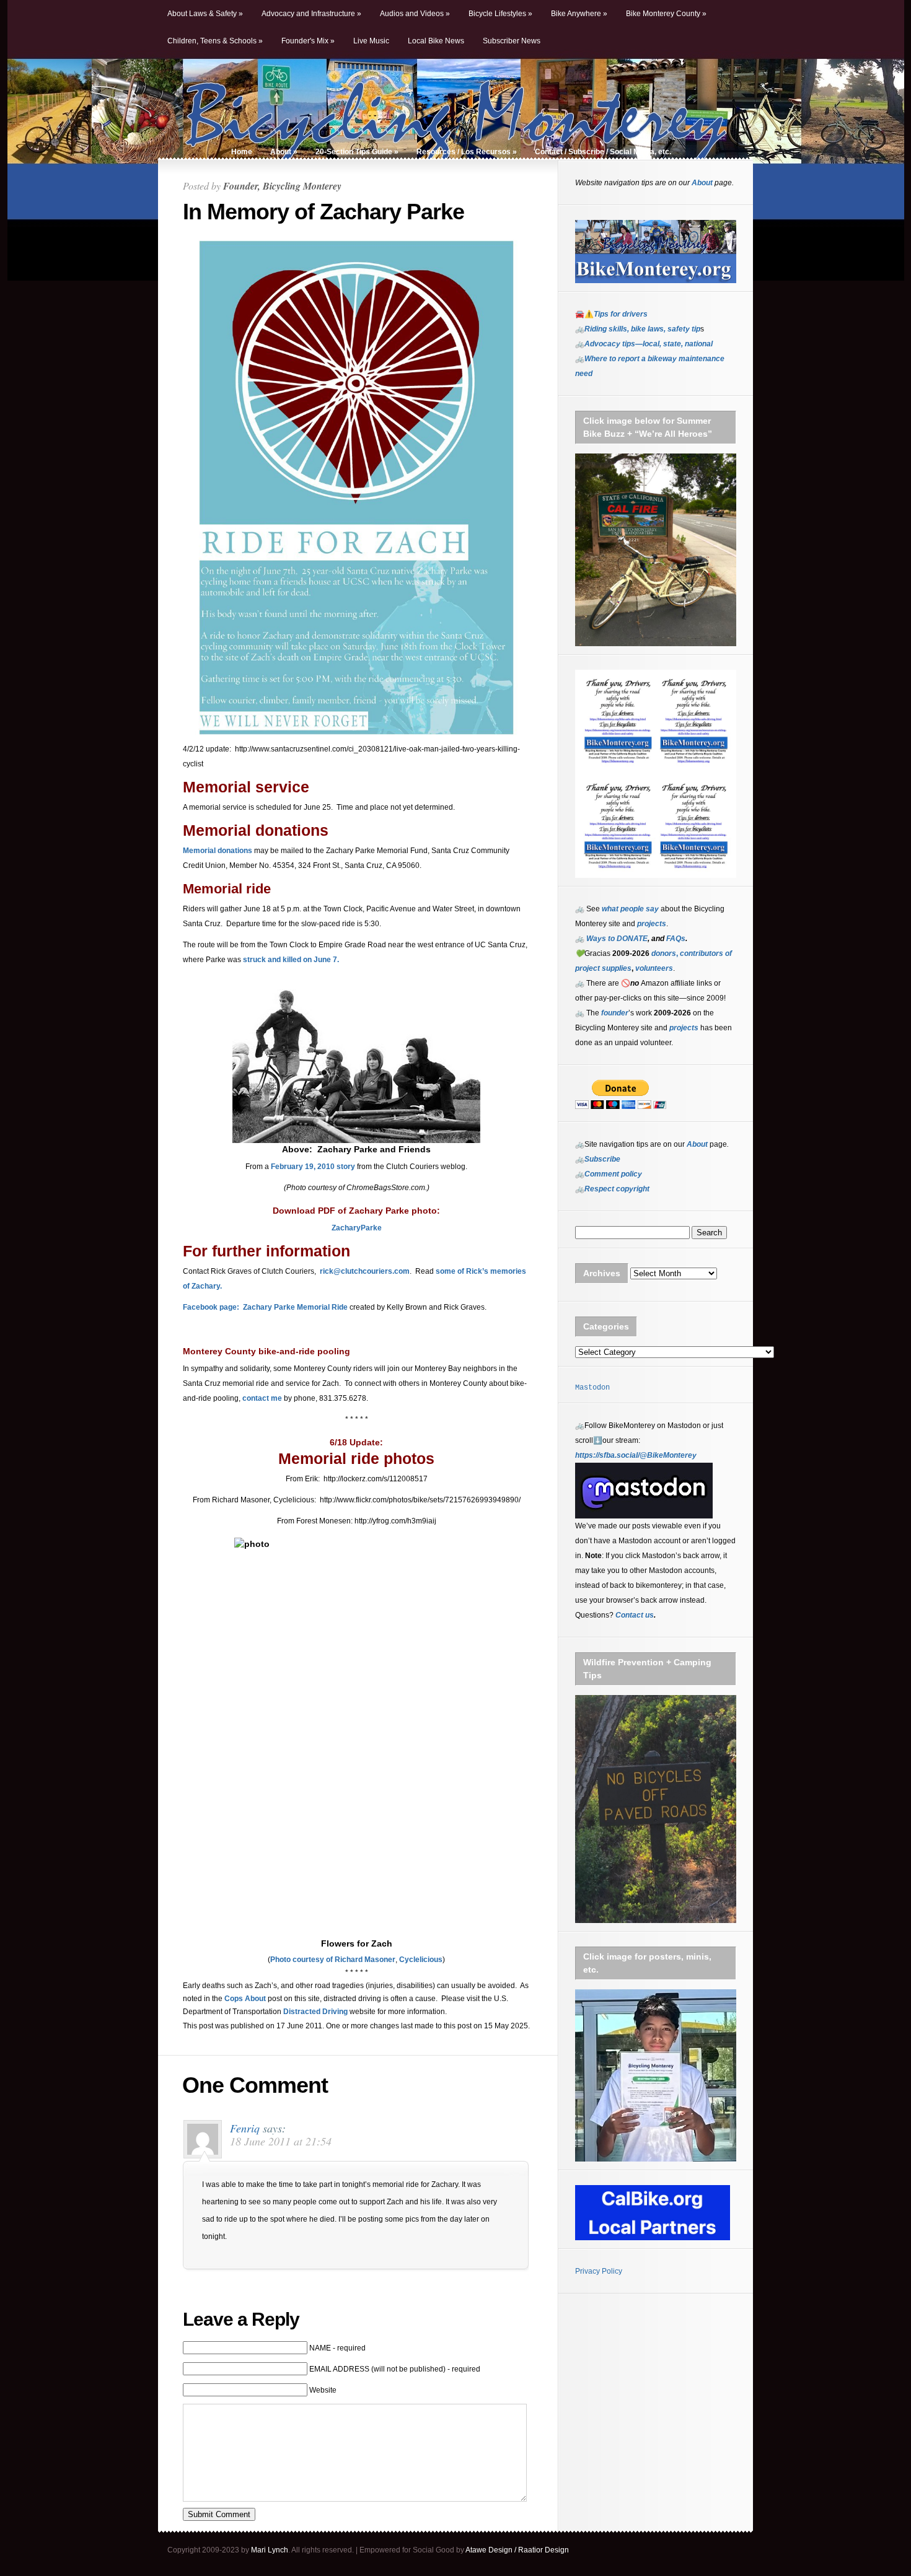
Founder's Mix (308, 41)
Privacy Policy (599, 2271)
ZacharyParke (357, 1228)
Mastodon (592, 1388)
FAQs (675, 939)
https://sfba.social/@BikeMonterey (636, 1455)
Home (242, 152)
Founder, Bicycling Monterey (282, 186)
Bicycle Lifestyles (500, 14)
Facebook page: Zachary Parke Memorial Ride (265, 1307)
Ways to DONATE (617, 939)
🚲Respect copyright (612, 1189)
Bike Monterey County (666, 14)
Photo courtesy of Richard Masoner (333, 1960)
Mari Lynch (270, 2550)
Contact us (635, 1615)
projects (684, 1028)
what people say (630, 909)
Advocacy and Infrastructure (311, 14)
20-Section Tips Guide (357, 152)
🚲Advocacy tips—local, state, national (644, 344)
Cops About (245, 1999)
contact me (262, 1398)
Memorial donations (218, 851)
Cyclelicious (421, 1960)
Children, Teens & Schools (215, 41)
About (284, 152)
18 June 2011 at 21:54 (281, 2141)
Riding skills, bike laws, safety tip (642, 329)
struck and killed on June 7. (291, 960)
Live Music (371, 41)
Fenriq (245, 2128)
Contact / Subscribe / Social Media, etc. (603, 152)
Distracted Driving (315, 2012)
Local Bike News (436, 41)
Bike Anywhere (579, 14)
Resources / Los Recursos (467, 152)
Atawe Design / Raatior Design (517, 2550)
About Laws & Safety (205, 14)
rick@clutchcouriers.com (365, 1271)
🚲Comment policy (609, 1174)
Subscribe (602, 1159)
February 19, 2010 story (313, 1167)
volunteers (654, 968)
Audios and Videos (415, 14)
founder (615, 1013)
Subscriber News (512, 41)
